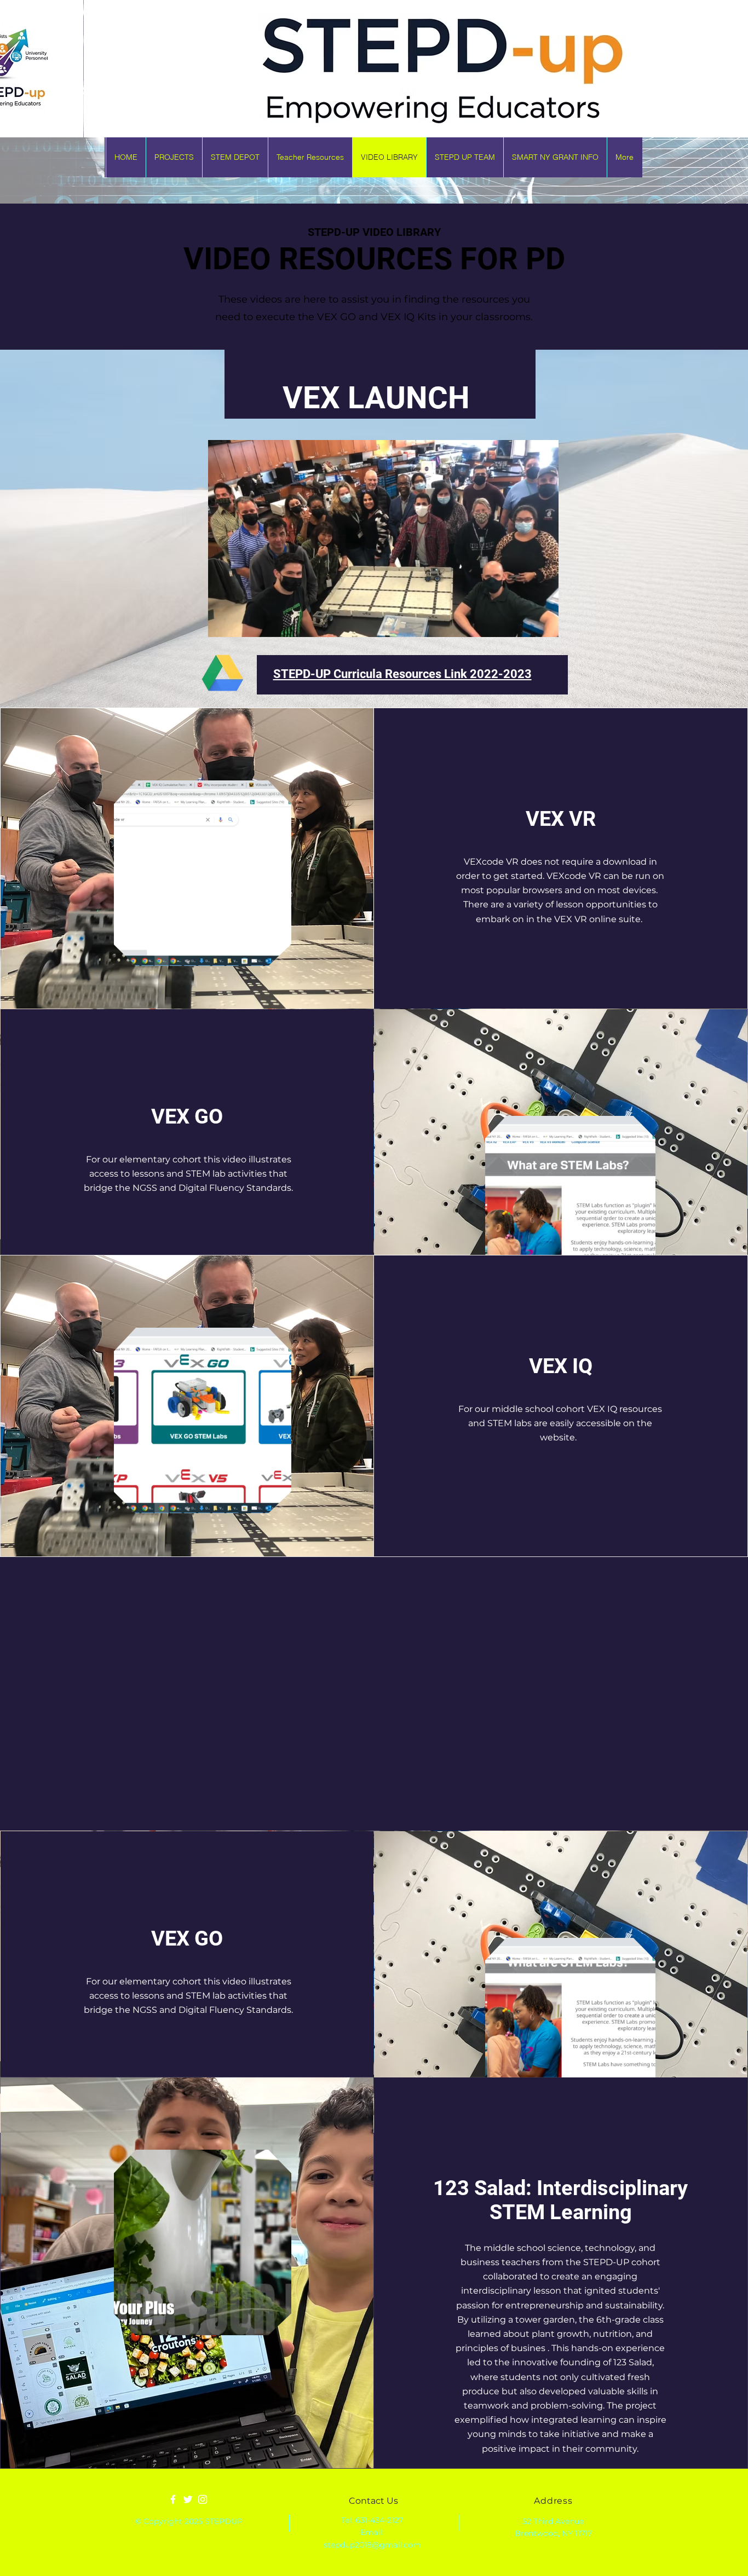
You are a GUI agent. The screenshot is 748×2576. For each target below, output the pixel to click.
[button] (545, 625)
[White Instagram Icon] (203, 2499)
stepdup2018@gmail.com (372, 2545)
